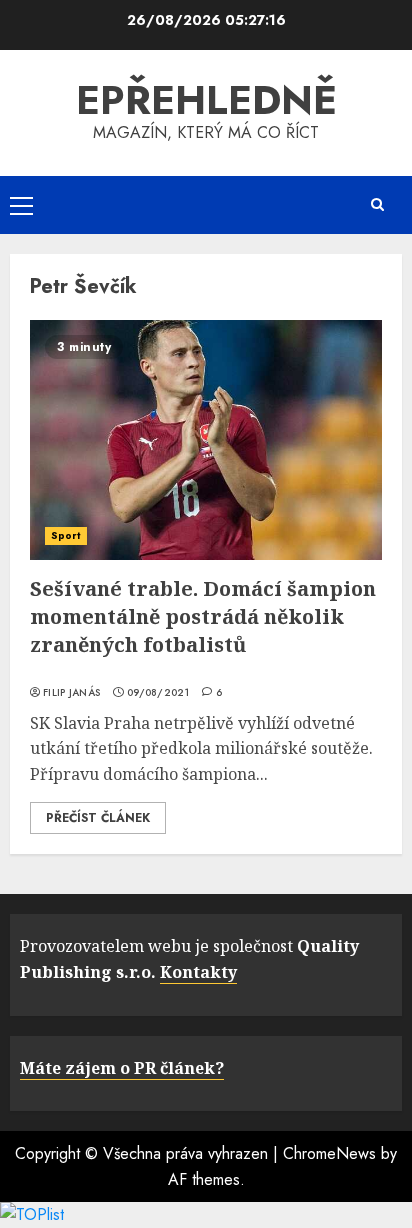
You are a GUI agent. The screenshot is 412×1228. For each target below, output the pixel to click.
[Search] (377, 204)
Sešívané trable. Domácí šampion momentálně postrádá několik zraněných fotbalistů (203, 616)
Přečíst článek (98, 818)
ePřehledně (206, 100)
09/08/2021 (158, 693)
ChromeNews (329, 1153)
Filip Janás (71, 693)
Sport (66, 535)
